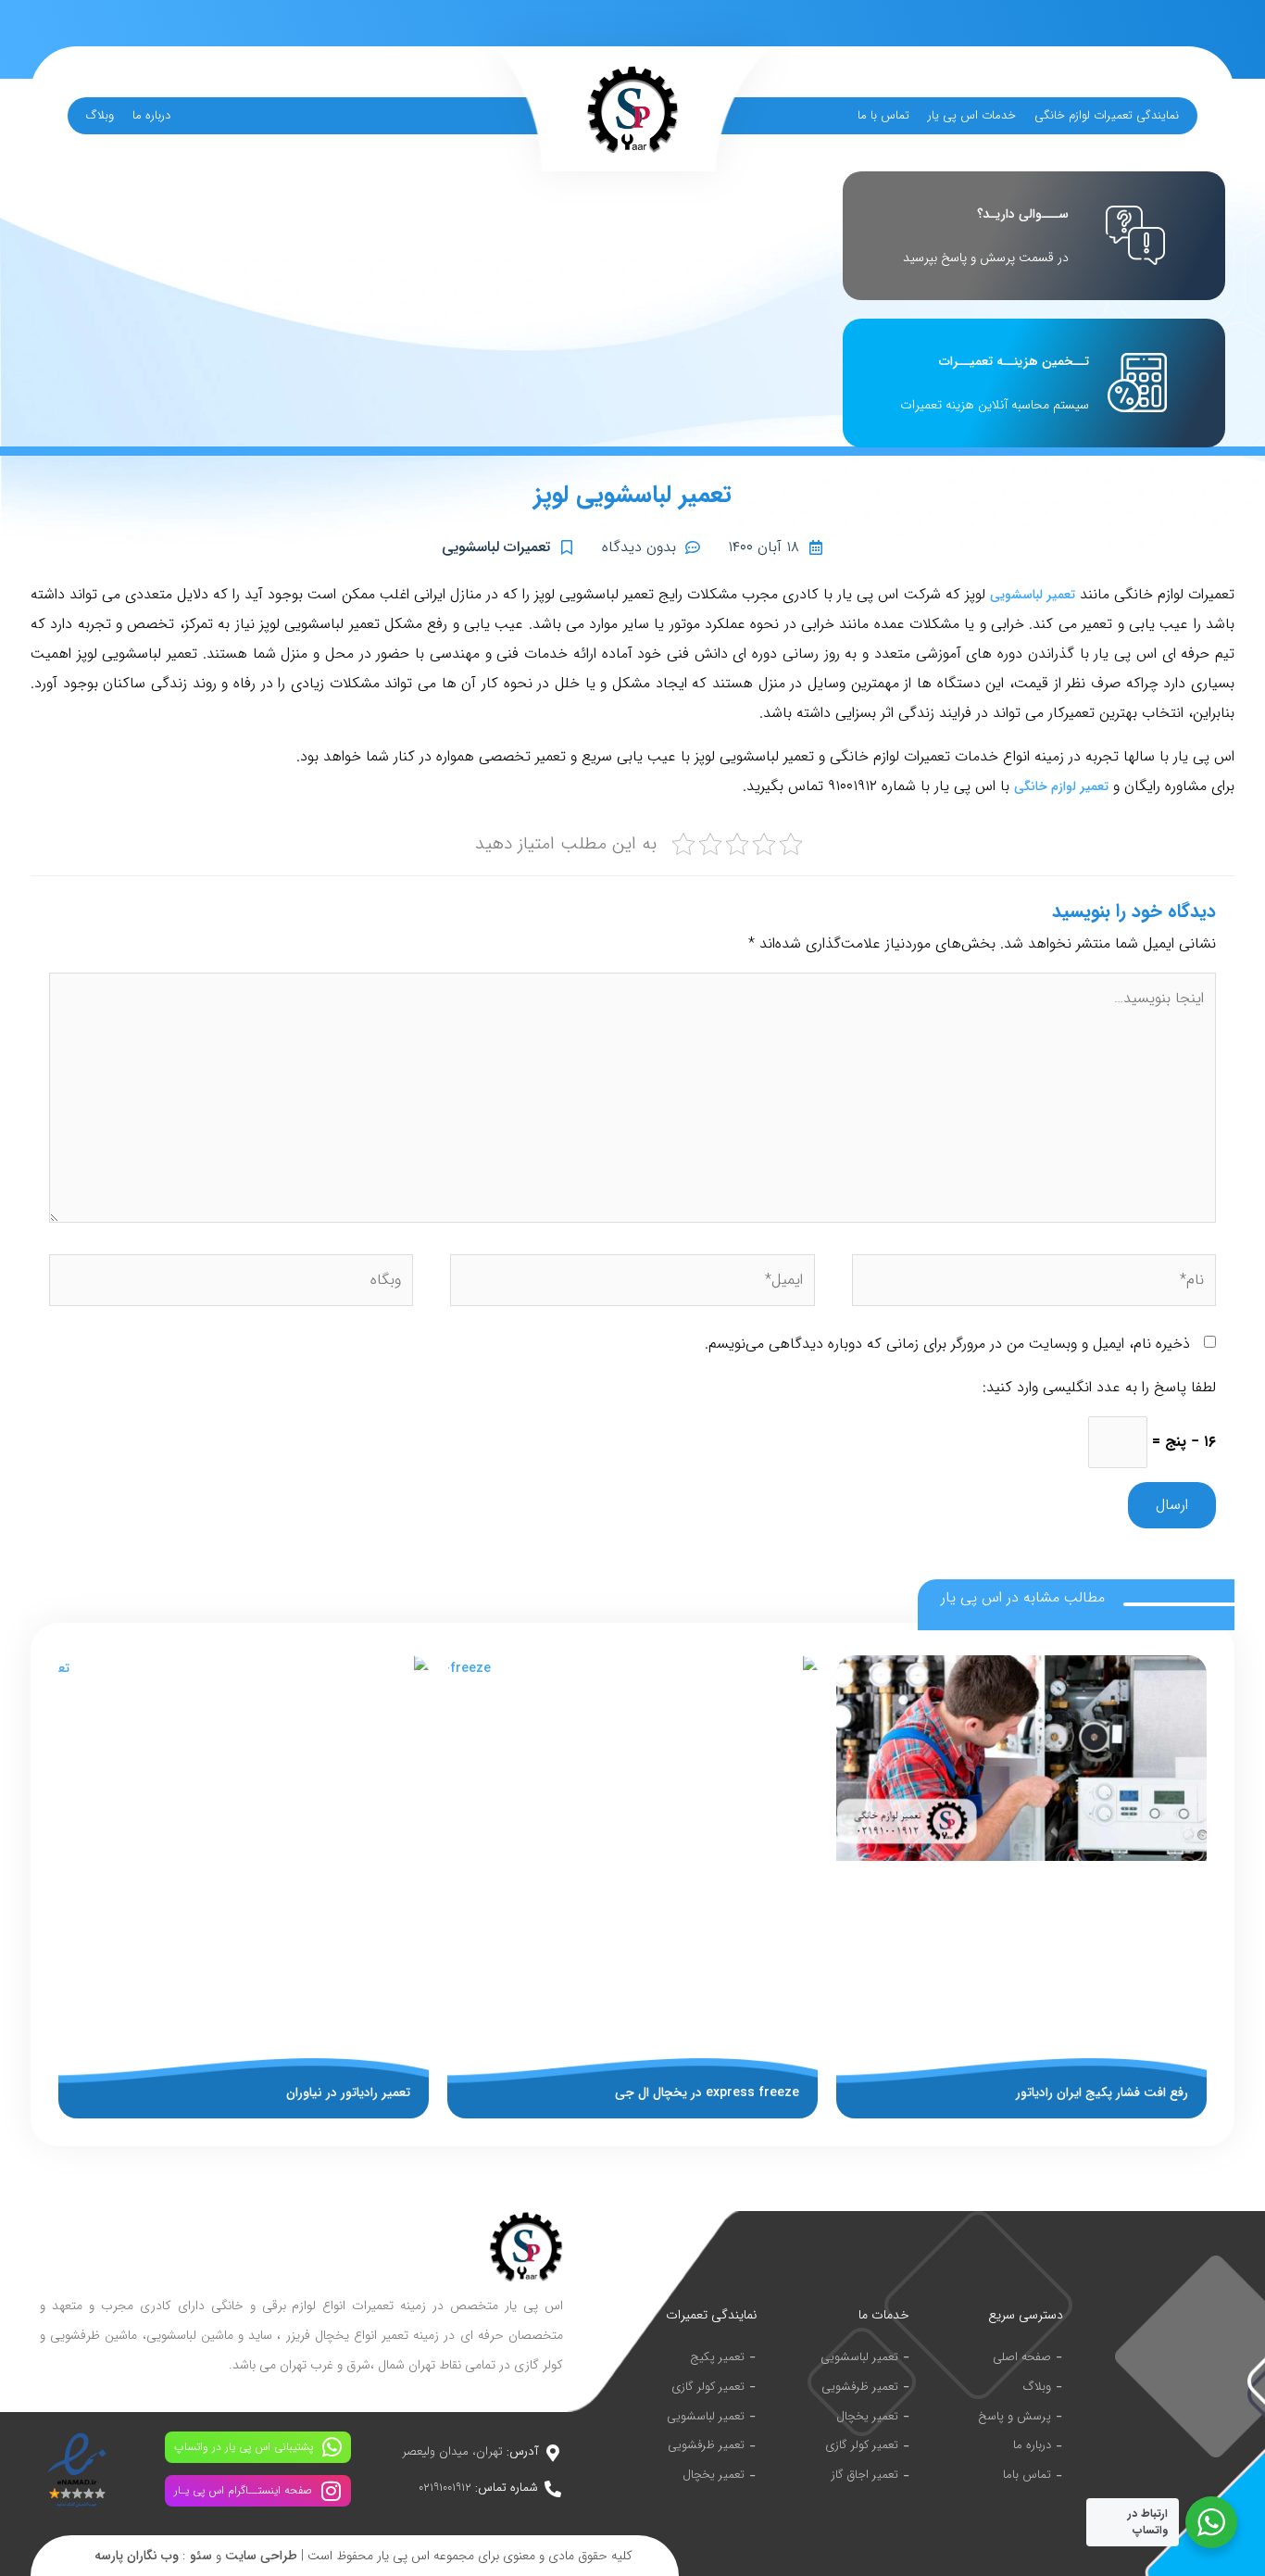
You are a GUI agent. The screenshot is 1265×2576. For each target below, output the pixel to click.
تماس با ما (883, 115)
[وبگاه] (231, 1284)
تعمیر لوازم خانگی (1061, 786)
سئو (201, 2556)
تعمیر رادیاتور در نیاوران (348, 2092)
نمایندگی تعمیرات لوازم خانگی (1107, 115)
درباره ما (151, 115)
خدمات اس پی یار (972, 115)
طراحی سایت (261, 2556)
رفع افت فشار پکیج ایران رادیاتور (1102, 2092)
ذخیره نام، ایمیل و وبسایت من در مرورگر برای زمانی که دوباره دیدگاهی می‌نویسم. (947, 1344)
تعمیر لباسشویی (1033, 595)
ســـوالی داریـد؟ (1023, 214)
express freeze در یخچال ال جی (707, 2092)
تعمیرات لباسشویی (496, 547)
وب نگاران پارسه (137, 2556)
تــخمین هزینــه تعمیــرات (1014, 361)
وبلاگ (100, 115)
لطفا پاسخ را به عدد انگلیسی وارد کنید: (1099, 1387)
